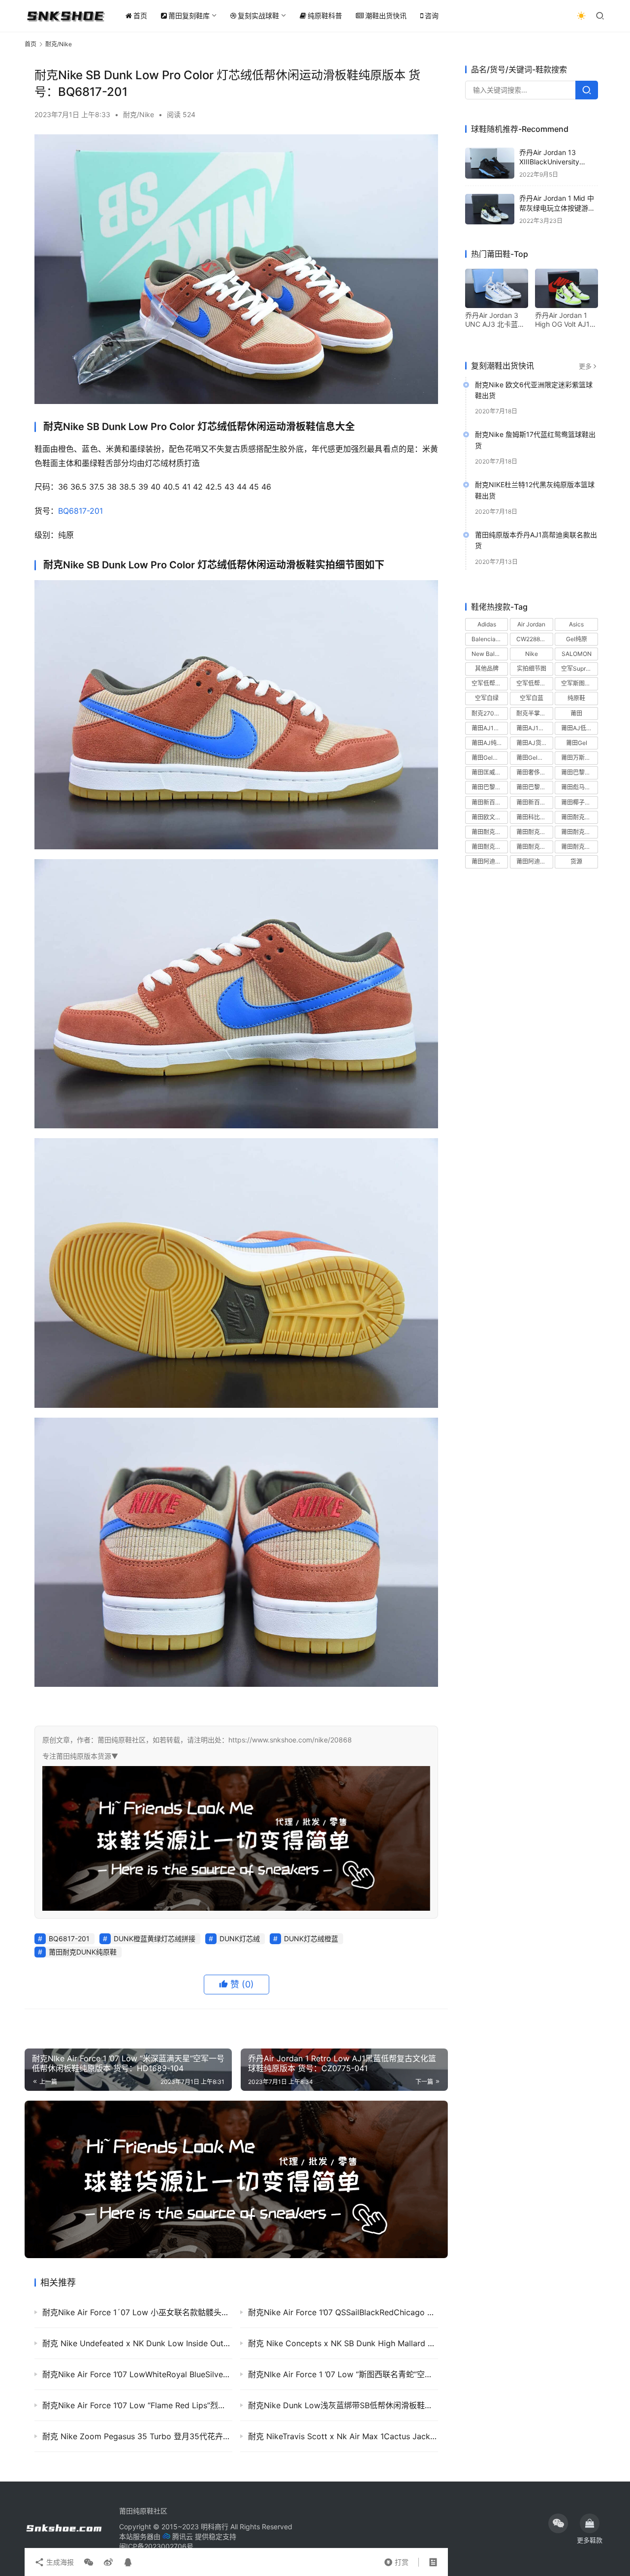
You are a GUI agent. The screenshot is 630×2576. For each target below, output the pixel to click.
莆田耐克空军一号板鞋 (579, 832)
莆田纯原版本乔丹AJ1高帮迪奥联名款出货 (536, 541)
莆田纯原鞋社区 (143, 2511)
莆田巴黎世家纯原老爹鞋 (579, 773)
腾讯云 (183, 2536)
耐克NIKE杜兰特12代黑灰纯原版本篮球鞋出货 (535, 490)
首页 (140, 16)
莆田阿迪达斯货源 (535, 862)
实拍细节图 (532, 669)
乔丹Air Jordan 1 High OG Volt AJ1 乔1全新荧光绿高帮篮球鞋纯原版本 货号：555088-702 (564, 320)
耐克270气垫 (489, 713)
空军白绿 (487, 698)
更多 (585, 366)
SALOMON (577, 654)
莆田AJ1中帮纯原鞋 (490, 728)
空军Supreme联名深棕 (579, 669)
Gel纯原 (577, 639)
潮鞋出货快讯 (386, 16)
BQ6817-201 (80, 511)
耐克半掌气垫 (534, 713)
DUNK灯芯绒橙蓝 (311, 1939)
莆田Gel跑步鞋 (535, 758)
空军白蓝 (532, 698)
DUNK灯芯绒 (240, 1939)
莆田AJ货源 (532, 743)
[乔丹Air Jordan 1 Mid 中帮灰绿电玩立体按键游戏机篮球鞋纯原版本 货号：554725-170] (490, 209)
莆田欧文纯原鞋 (490, 817)
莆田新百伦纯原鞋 (490, 802)
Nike (532, 654)
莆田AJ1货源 (533, 728)
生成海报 (59, 2562)
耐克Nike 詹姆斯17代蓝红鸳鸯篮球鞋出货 (535, 440)
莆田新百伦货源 (535, 802)
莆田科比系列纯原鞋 (535, 817)
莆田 (576, 713)
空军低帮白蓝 (534, 684)
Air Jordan (531, 624)
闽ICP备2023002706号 (156, 2546)
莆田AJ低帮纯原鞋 (579, 728)
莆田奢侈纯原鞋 (535, 773)
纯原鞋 (576, 698)
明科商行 (215, 2527)
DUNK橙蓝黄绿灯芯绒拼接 (155, 1939)
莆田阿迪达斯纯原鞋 (490, 862)
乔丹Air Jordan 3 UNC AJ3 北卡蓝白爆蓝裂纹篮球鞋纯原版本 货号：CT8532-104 (496, 320)
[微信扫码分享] (89, 2562)
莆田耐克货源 (579, 847)
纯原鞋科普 (325, 16)
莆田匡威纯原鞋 (490, 773)
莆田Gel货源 (488, 758)
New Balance (490, 654)
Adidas (487, 624)
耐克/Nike (139, 114)
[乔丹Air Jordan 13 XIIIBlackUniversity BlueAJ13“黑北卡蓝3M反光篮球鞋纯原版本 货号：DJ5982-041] (490, 163)
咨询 (432, 16)
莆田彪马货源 (579, 788)
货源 (576, 862)
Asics (576, 624)
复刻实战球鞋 (258, 16)
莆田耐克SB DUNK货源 (535, 832)
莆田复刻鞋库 (189, 16)
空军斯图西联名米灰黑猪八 (579, 684)
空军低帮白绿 (489, 684)
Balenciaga (487, 639)
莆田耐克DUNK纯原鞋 (83, 1952)
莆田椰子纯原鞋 (579, 802)
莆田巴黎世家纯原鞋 (490, 788)
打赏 (396, 2560)
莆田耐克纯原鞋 (535, 847)
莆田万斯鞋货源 (579, 758)
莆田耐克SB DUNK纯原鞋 (490, 832)
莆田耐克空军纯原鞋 (490, 847)
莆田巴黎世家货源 (535, 788)
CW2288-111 (534, 639)
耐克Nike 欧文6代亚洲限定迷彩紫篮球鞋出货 (534, 390)
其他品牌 (487, 669)
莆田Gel (577, 743)
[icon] (558, 2523)
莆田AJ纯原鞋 (490, 743)
